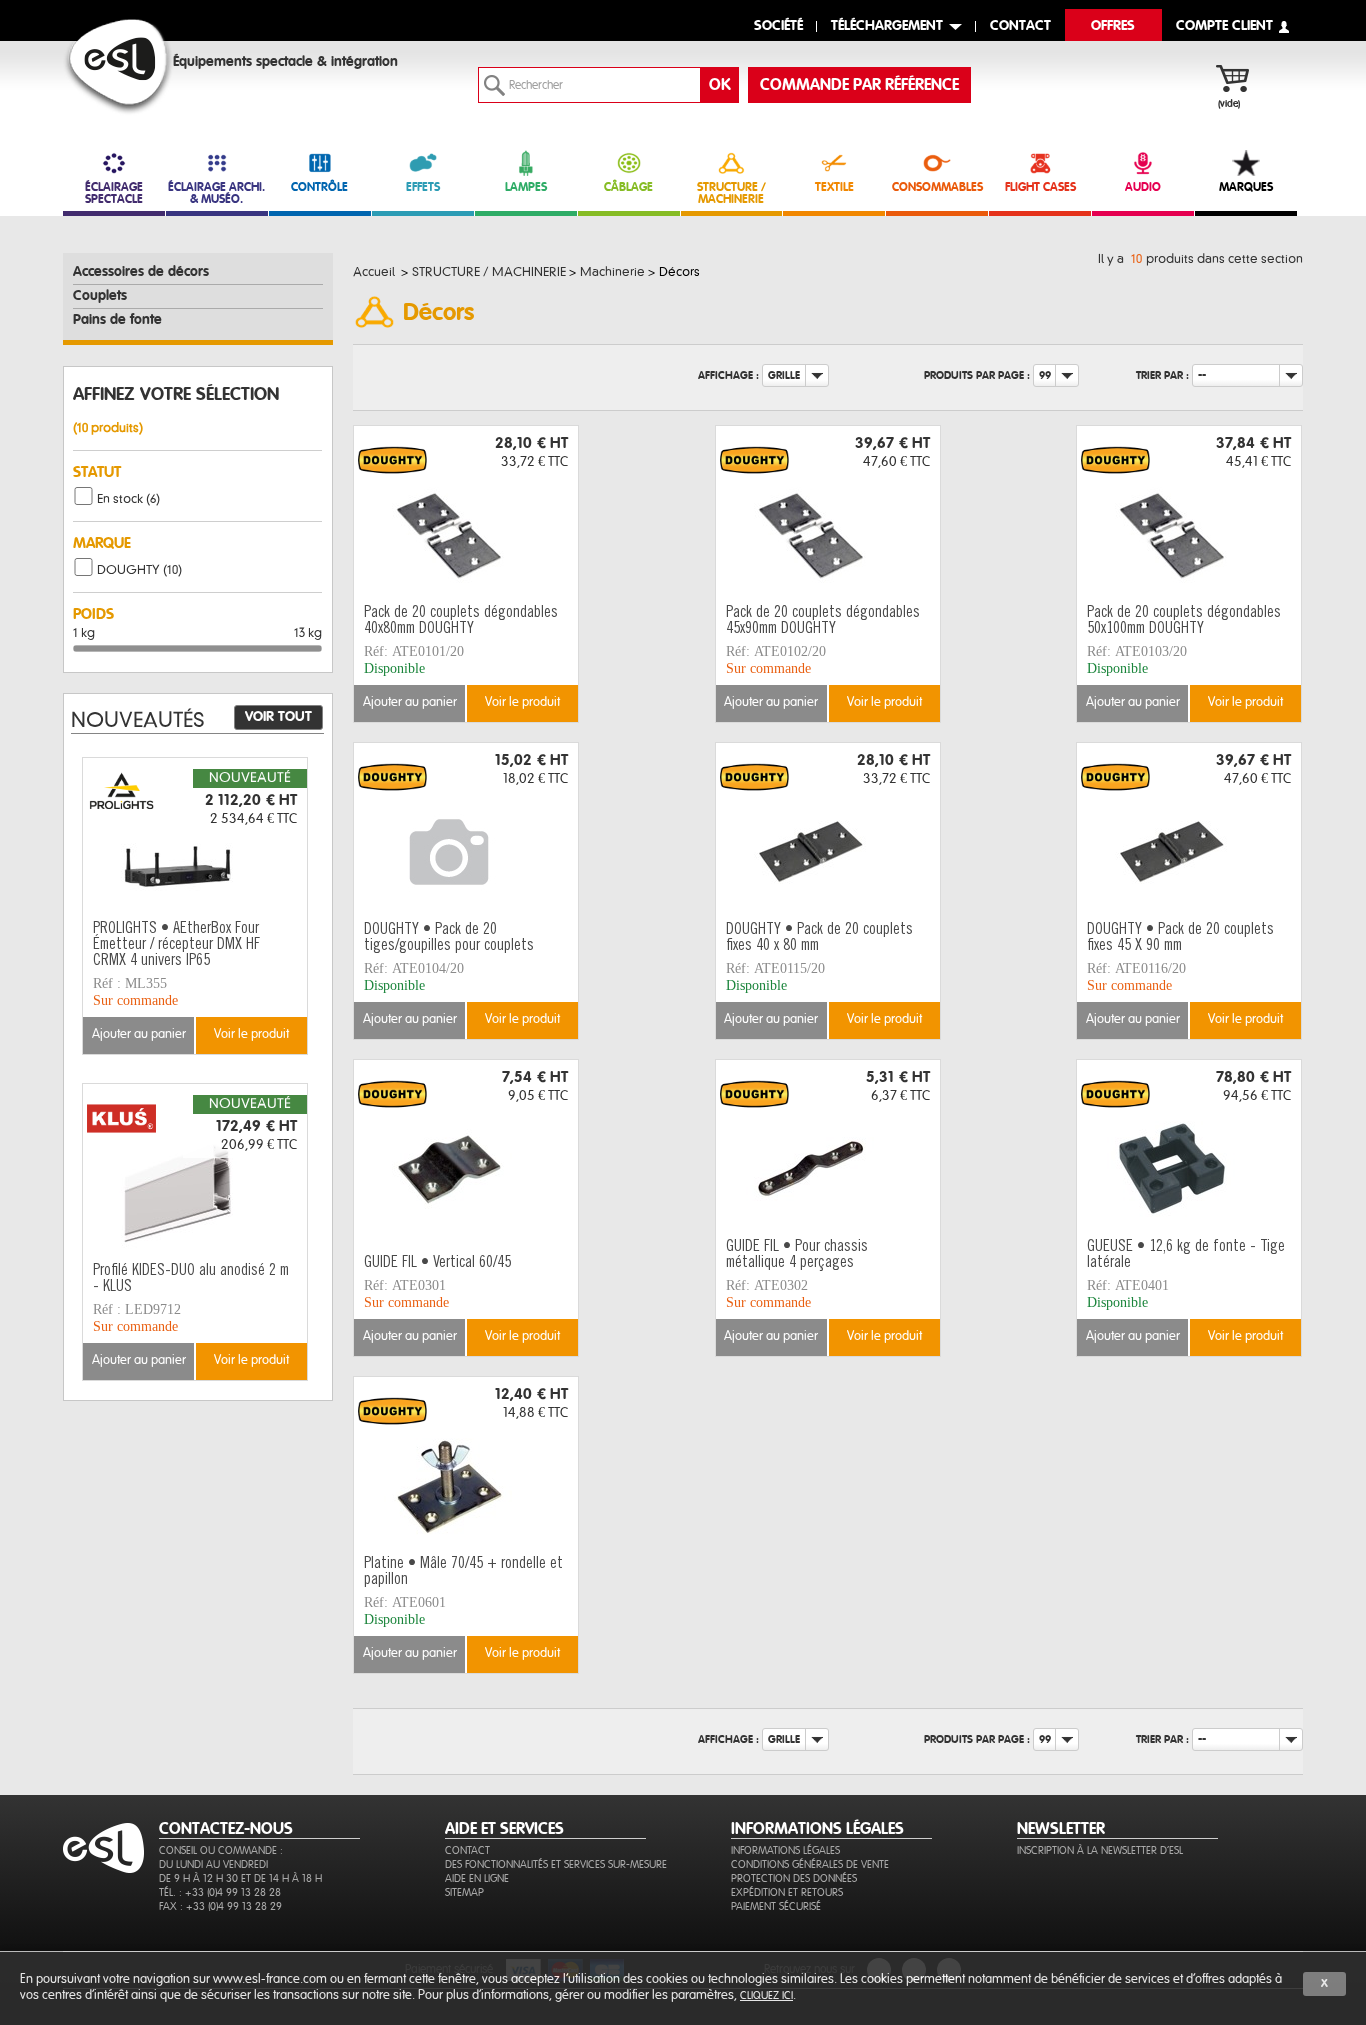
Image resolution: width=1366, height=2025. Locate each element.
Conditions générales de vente (810, 1864)
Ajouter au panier (410, 702)
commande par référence (859, 85)
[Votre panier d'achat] (1242, 81)
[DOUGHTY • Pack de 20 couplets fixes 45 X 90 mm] (1189, 829)
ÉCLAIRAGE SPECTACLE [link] (114, 193)
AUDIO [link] (1143, 187)
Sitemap (464, 1892)
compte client (1224, 26)
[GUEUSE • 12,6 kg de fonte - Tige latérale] (1189, 1146)
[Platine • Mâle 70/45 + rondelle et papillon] (466, 1463)
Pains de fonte (117, 320)
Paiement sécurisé (776, 1906)
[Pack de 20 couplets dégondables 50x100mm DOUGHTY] (1189, 512)
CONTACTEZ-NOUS (226, 1829)
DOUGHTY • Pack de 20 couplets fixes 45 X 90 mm (1180, 938)
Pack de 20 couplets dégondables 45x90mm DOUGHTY (823, 621)
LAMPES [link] (526, 187)
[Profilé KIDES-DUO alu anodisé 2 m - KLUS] (195, 1170)
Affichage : (728, 375)
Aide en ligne (477, 1878)
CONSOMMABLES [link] (937, 187)
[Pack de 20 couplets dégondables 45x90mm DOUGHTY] (828, 512)
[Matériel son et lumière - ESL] (118, 66)
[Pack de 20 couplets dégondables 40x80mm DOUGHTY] (466, 512)
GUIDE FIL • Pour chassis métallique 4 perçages (797, 1255)
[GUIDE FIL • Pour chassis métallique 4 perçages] (828, 1146)
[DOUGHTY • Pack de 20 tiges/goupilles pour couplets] (466, 829)
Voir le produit (522, 702)
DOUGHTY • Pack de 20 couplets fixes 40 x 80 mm (819, 938)
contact (1020, 26)
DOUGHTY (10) (139, 570)
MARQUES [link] (1246, 187)
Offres (1113, 26)
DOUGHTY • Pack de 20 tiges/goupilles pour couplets (449, 938)
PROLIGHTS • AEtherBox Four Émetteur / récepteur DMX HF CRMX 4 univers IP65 (176, 945)
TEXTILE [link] (834, 187)
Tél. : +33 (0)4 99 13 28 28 (220, 1892)
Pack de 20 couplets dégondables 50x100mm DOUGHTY (1184, 621)
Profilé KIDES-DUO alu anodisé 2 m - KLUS (191, 1279)
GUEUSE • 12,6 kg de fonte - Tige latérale (1186, 1255)
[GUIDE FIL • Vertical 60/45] (466, 1146)
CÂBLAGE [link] (628, 187)
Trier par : (1162, 375)
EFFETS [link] (423, 187)
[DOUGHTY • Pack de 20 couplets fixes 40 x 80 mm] (828, 829)
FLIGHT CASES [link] (1040, 187)
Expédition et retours (787, 1892)
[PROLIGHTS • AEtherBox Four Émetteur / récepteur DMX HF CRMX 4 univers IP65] (195, 844)
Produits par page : (977, 375)
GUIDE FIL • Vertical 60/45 (437, 1263)
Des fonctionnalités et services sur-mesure (556, 1864)
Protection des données (794, 1878)
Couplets (100, 296)
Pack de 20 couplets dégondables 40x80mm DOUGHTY (461, 621)
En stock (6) (128, 499)
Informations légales (785, 1850)
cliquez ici (766, 1995)
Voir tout (278, 717)
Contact (467, 1850)
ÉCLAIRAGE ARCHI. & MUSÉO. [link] (216, 193)
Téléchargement (887, 26)
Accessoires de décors (141, 272)
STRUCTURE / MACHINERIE (731, 193)
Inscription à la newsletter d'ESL (1100, 1850)
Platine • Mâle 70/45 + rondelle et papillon (463, 1572)
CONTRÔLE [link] (319, 187)
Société (778, 26)
